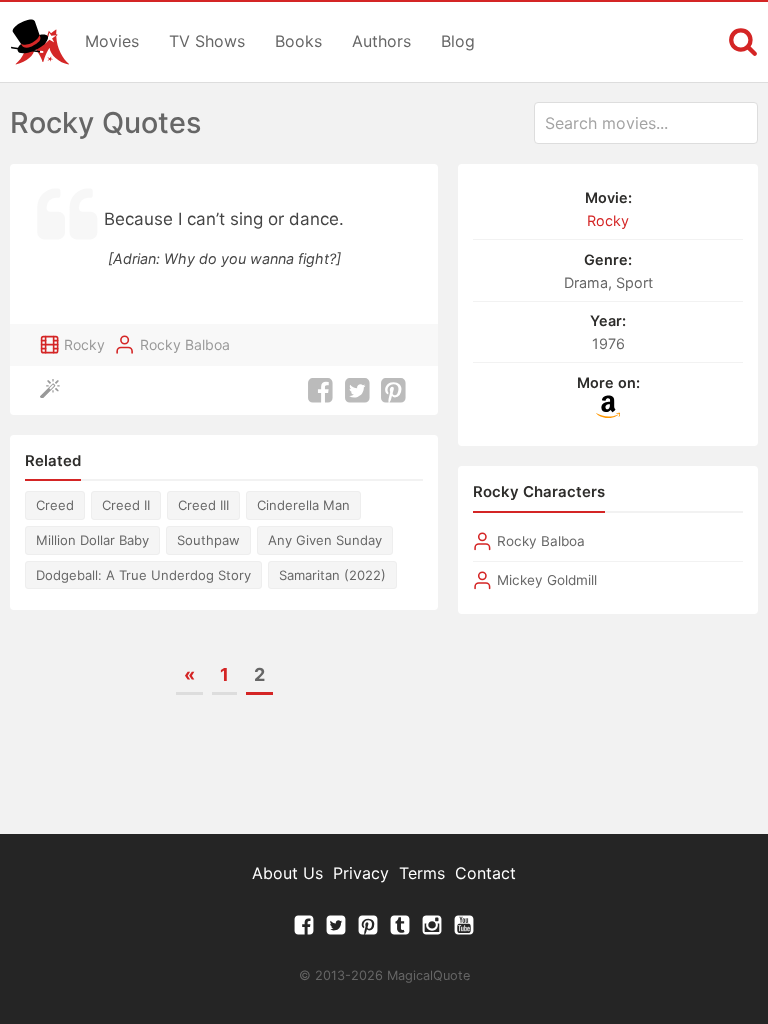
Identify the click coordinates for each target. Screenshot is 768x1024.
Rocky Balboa (185, 344)
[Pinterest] (368, 930)
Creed (55, 505)
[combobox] (646, 123)
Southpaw (208, 540)
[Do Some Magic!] (54, 390)
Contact (485, 873)
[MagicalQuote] (40, 42)
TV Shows (207, 41)
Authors (381, 41)
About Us (287, 873)
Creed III (203, 505)
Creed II (126, 505)
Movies (112, 41)
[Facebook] (304, 930)
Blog (458, 41)
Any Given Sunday (325, 540)
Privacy (361, 873)
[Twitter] (336, 930)
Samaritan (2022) (332, 575)
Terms (422, 873)
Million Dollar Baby (92, 540)
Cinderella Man (303, 505)
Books (298, 41)
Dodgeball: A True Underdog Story (143, 575)
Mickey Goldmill (547, 580)
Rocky (84, 344)
